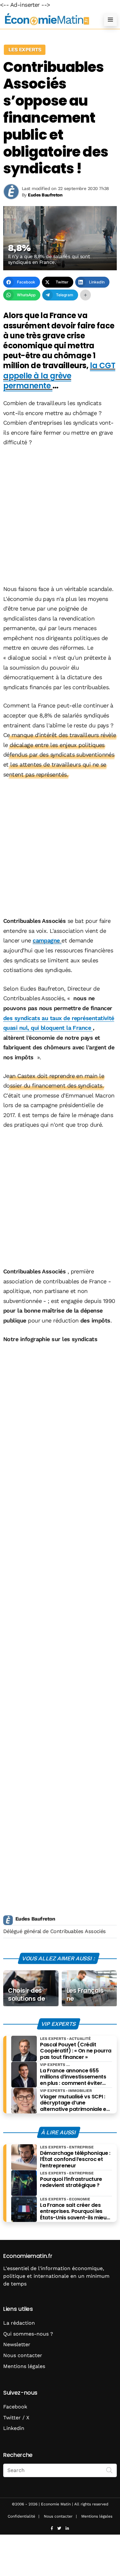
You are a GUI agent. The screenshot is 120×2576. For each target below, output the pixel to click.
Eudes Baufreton (35, 1919)
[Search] (109, 2470)
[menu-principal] (110, 20)
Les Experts (25, 50)
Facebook (15, 2407)
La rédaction (19, 2323)
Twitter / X (16, 2418)
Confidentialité (21, 2516)
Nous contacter (23, 2355)
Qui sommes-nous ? (28, 2334)
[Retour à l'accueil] (47, 19)
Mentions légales (24, 2366)
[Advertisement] (60, 516)
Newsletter (17, 2344)
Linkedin (14, 2428)
